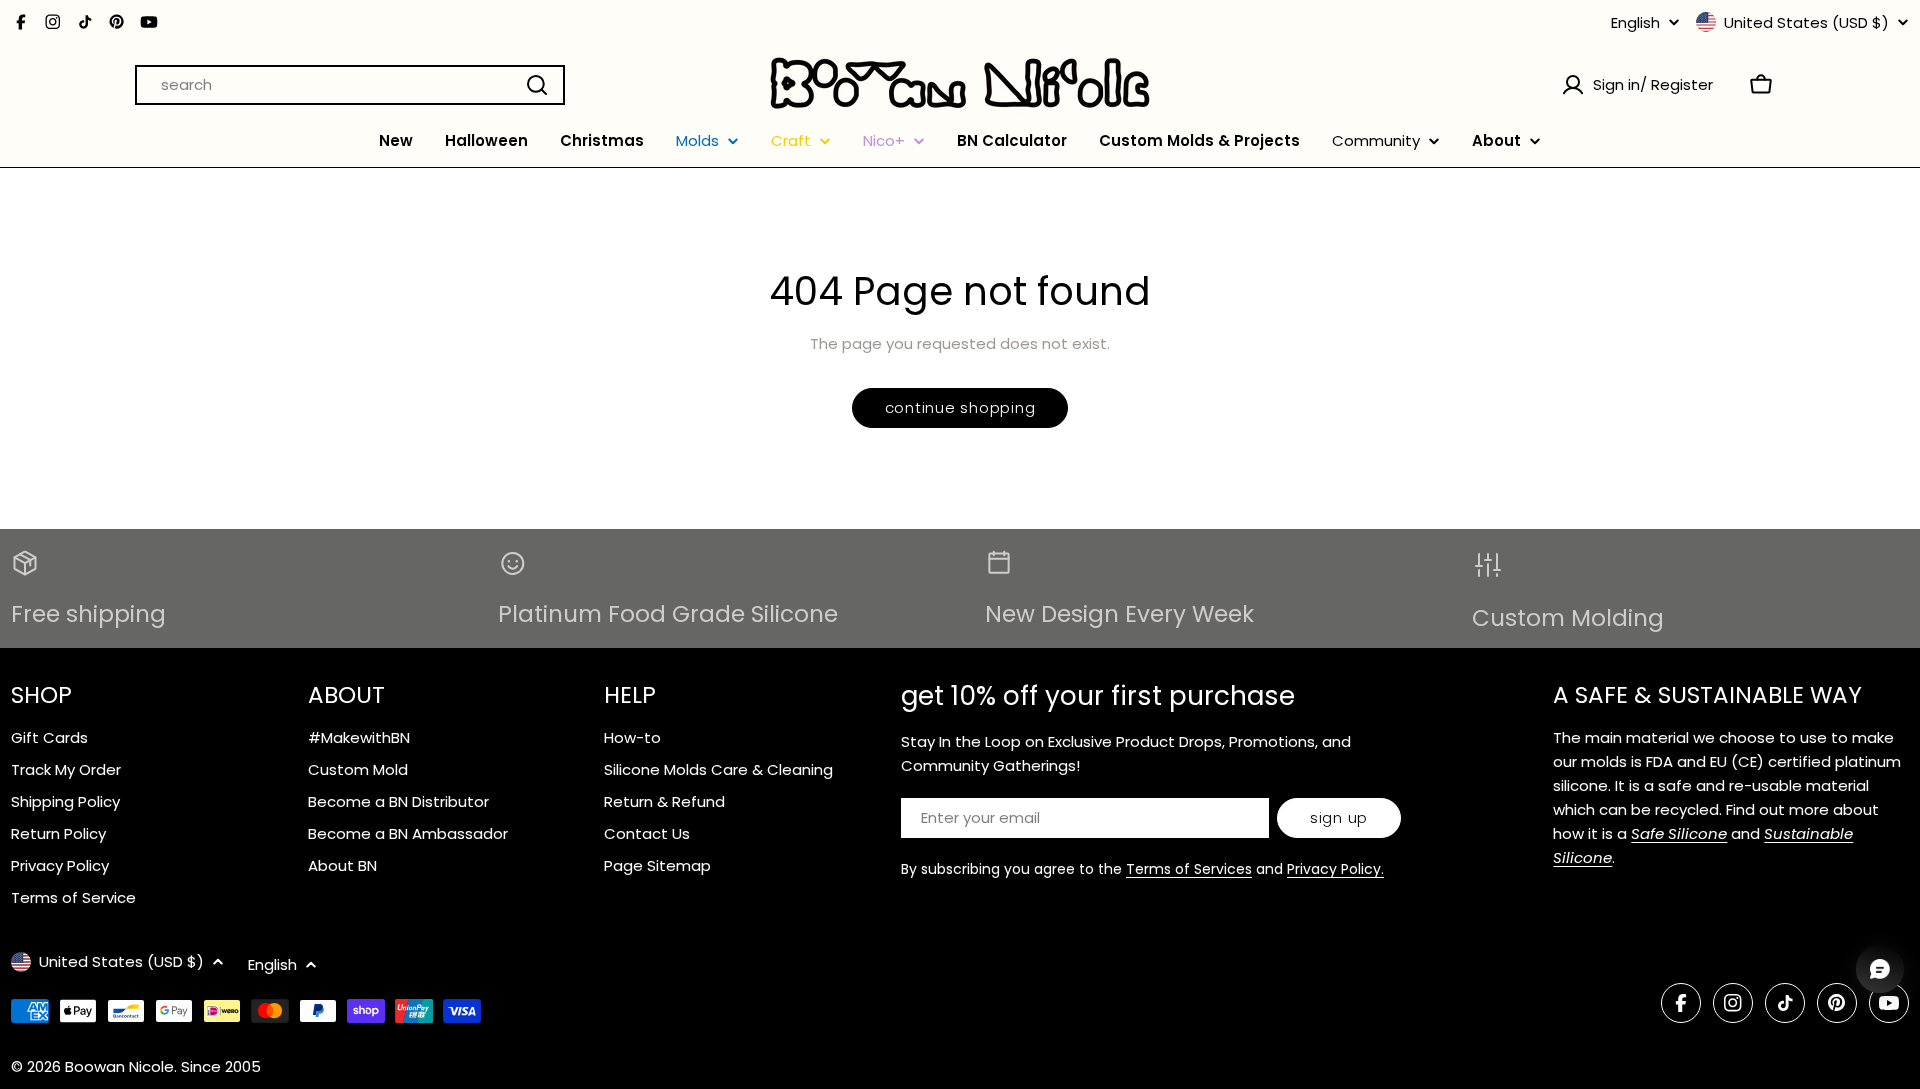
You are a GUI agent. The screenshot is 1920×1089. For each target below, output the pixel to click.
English (1635, 22)
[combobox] (350, 85)
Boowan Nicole (119, 1066)
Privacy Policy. (1335, 869)
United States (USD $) (1806, 22)
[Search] (537, 85)
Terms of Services (1189, 869)
